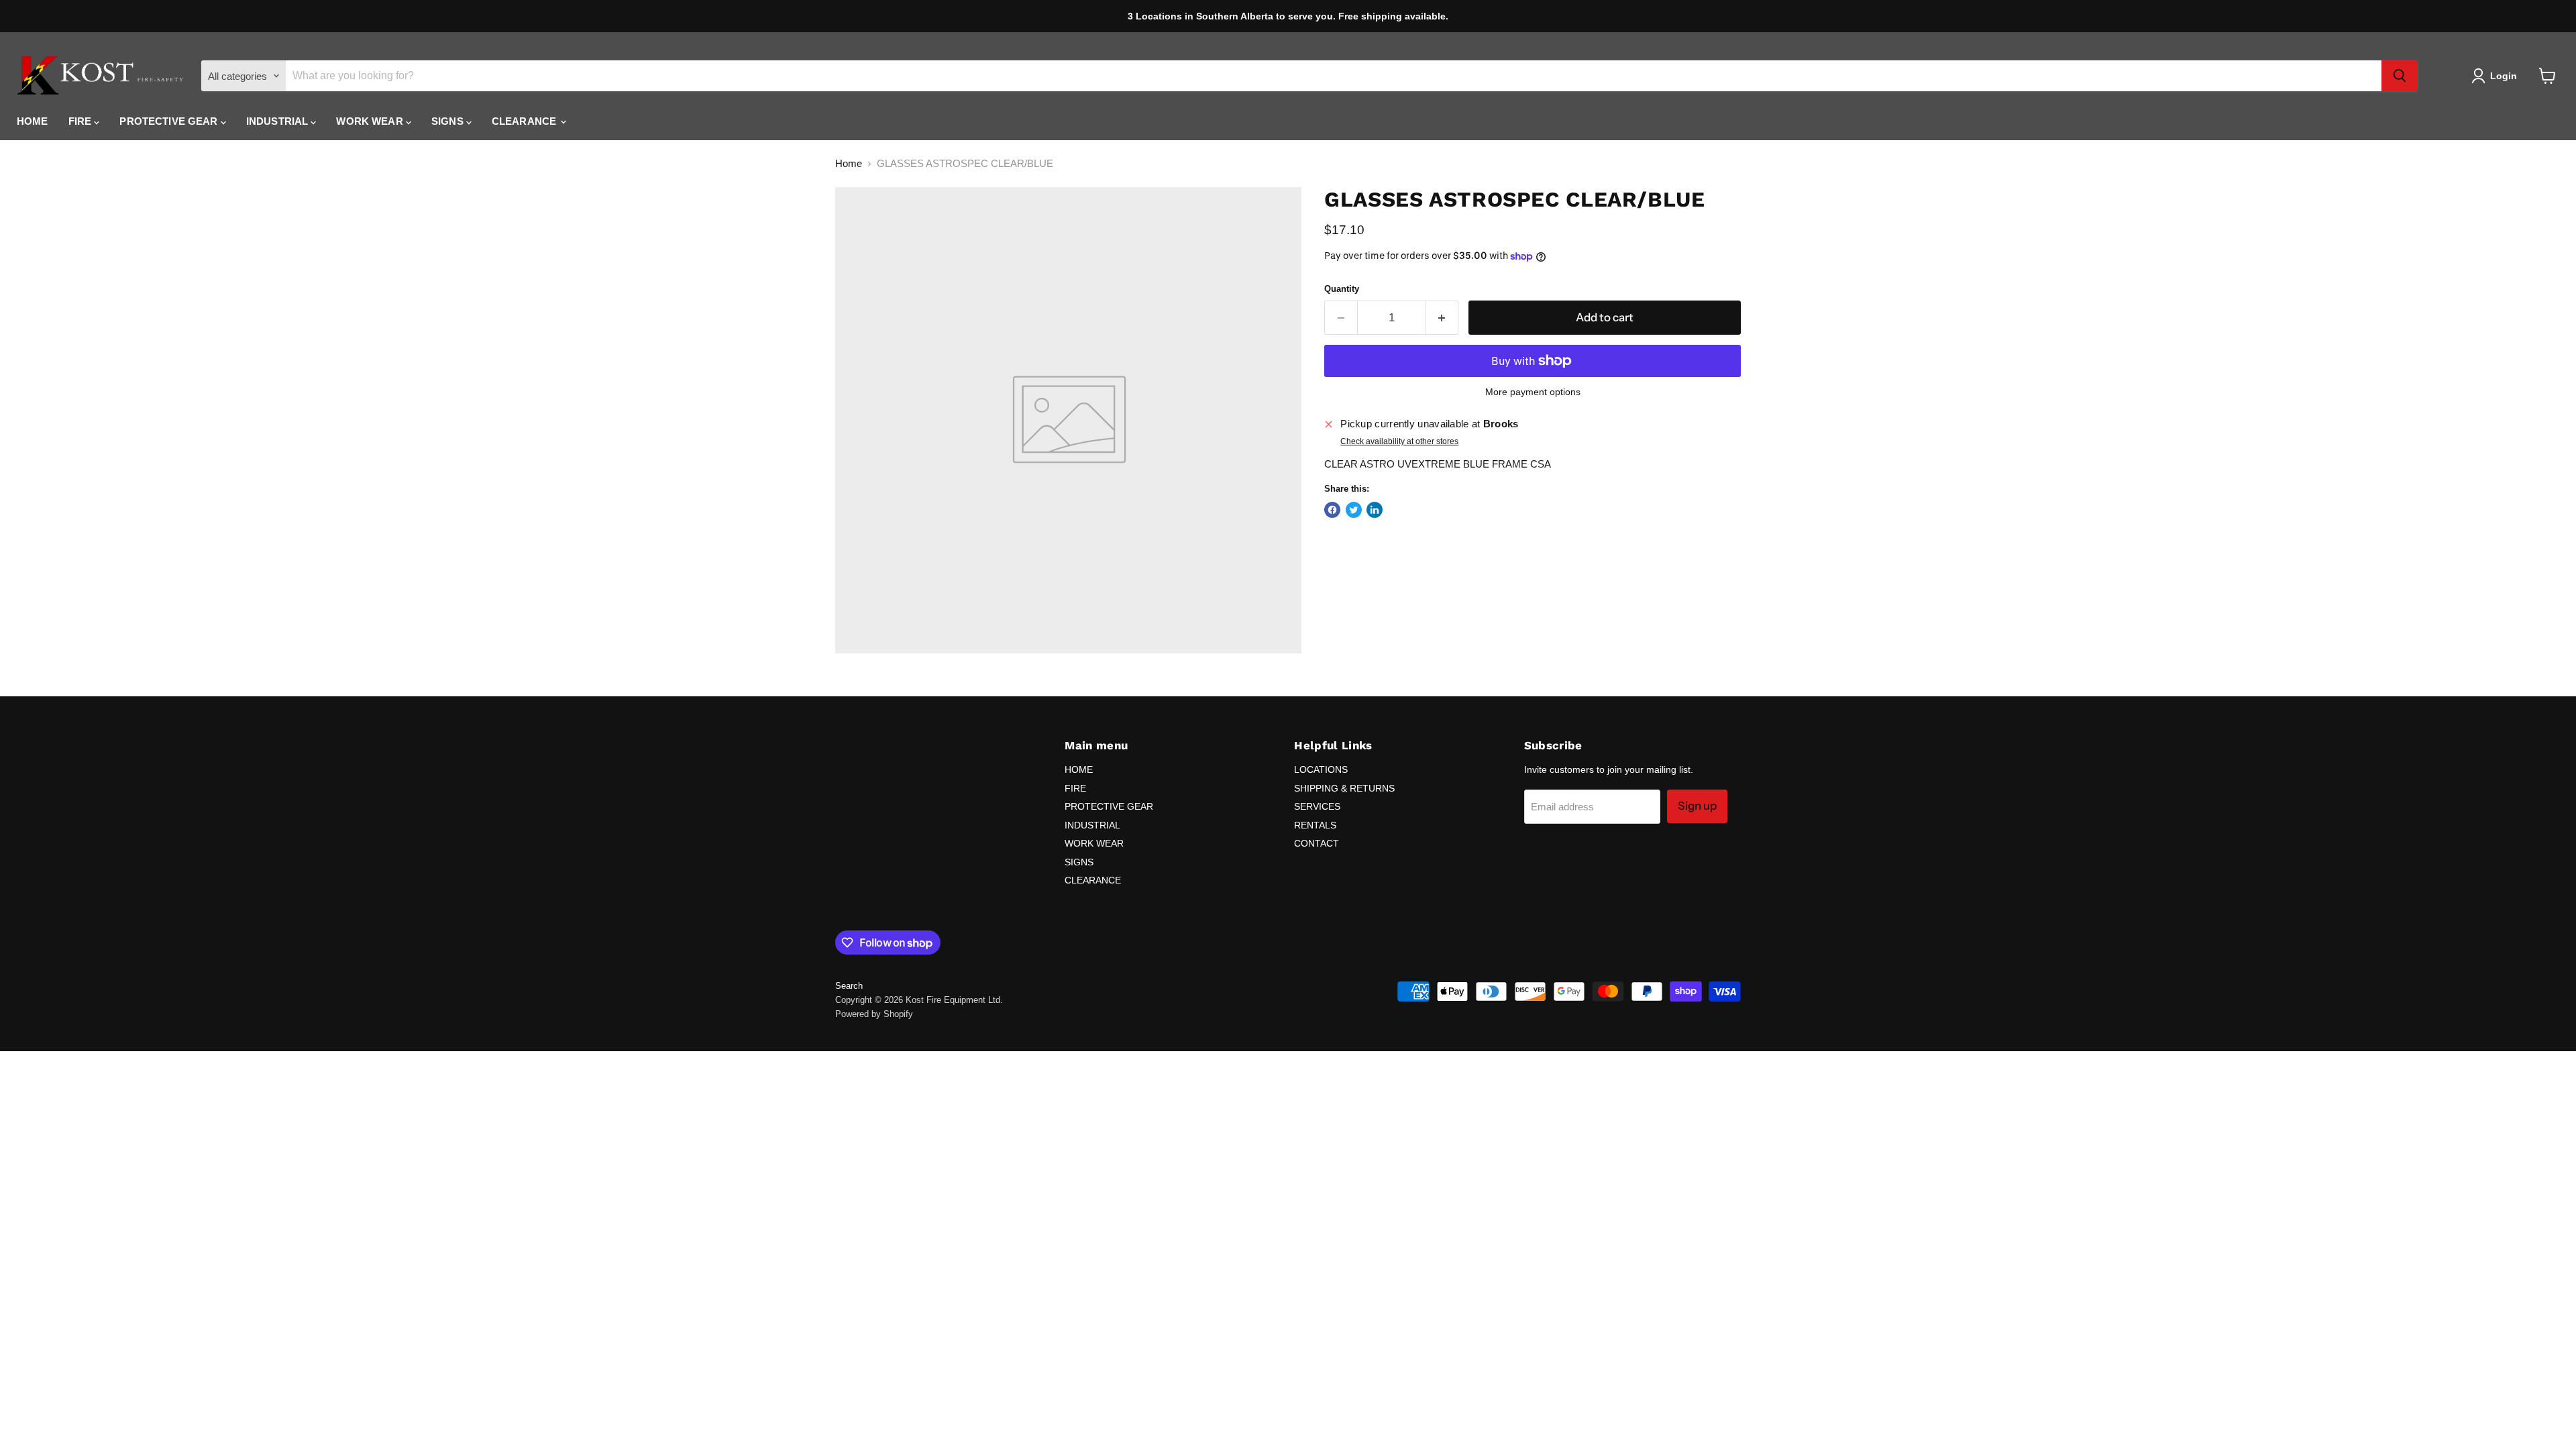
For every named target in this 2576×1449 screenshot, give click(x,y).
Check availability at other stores (1399, 441)
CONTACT (1317, 843)
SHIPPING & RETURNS (1344, 788)
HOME (33, 121)
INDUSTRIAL (279, 121)
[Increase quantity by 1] (1443, 318)
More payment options (1533, 392)
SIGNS (449, 121)
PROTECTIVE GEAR (170, 121)
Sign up (1697, 806)
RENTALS (1315, 825)
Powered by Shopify (874, 1014)
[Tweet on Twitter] (1354, 510)
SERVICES (1317, 806)
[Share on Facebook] (1332, 510)
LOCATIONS (1321, 769)
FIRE (82, 121)
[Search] (2400, 76)
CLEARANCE (526, 121)
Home (849, 163)
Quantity (1342, 289)
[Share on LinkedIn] (1375, 510)
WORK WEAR (371, 121)
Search (849, 986)
